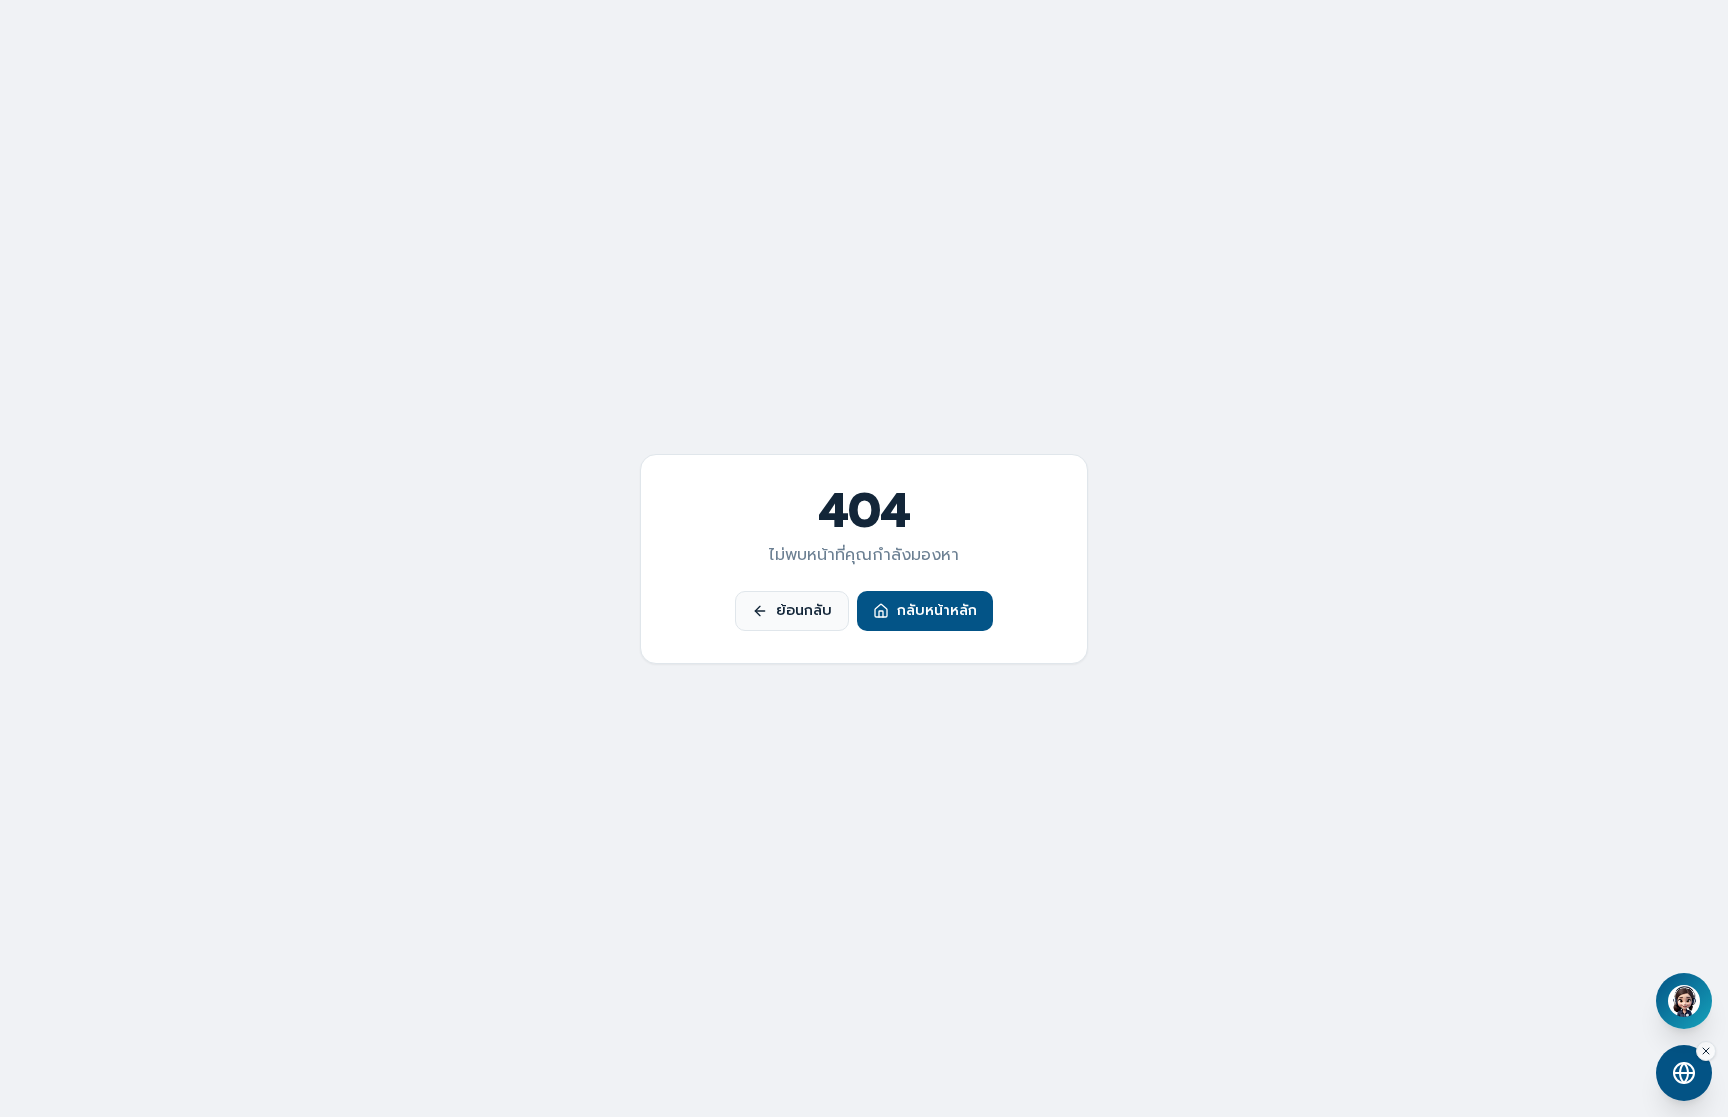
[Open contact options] (1684, 1073)
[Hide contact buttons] (1706, 1051)
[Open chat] (1684, 1001)
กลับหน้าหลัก (937, 610)
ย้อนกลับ (804, 610)
